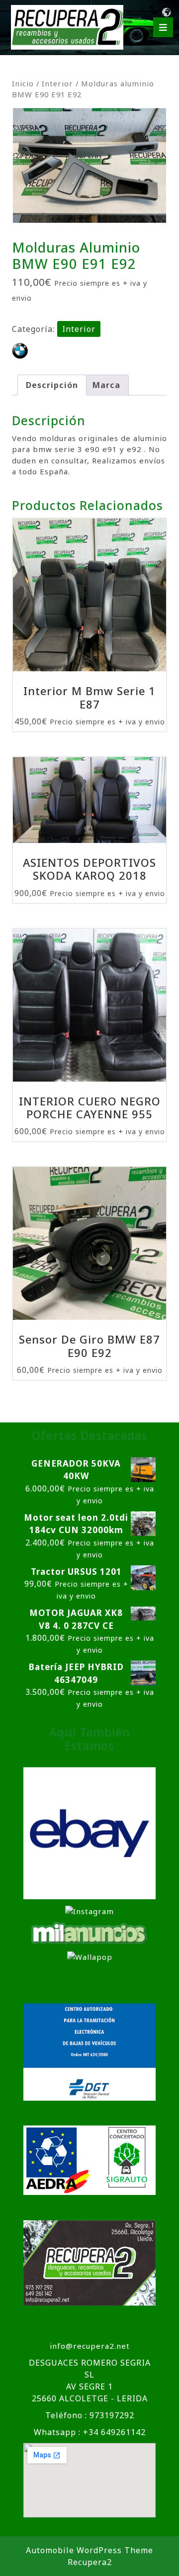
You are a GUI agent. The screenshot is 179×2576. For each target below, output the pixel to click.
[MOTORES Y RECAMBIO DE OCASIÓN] (89, 1832)
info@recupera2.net (90, 2346)
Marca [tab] (106, 385)
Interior (57, 83)
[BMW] (20, 351)
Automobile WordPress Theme (89, 2550)
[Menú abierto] (163, 27)
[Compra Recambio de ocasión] (90, 1956)
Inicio (23, 83)
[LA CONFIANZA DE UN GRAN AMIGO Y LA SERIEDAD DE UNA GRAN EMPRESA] (89, 1932)
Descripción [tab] (52, 385)
